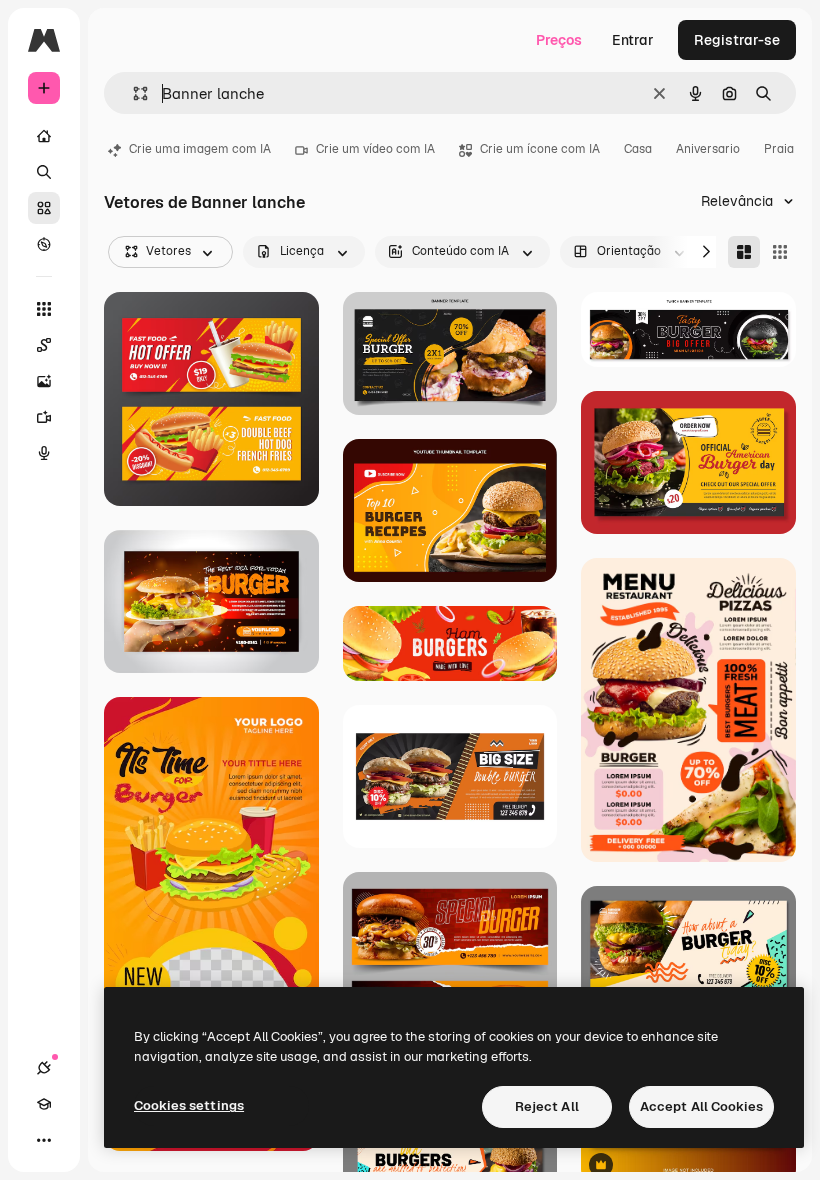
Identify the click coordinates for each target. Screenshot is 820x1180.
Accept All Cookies (701, 1106)
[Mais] (44, 1140)
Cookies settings (189, 1105)
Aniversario (708, 149)
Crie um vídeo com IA (375, 149)
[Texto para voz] (44, 453)
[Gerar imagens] (44, 381)
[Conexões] (44, 1068)
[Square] (780, 252)
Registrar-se (737, 40)
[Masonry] (744, 252)
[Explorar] (44, 244)
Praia (779, 149)
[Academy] (44, 1104)
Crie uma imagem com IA (200, 149)
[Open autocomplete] (132, 93)
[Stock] (44, 208)
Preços (559, 40)
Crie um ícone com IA (540, 149)
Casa (638, 149)
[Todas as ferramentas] (44, 309)
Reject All (547, 1106)
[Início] (44, 136)
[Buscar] (44, 172)
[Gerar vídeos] (44, 417)
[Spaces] (44, 345)
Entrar (633, 40)
